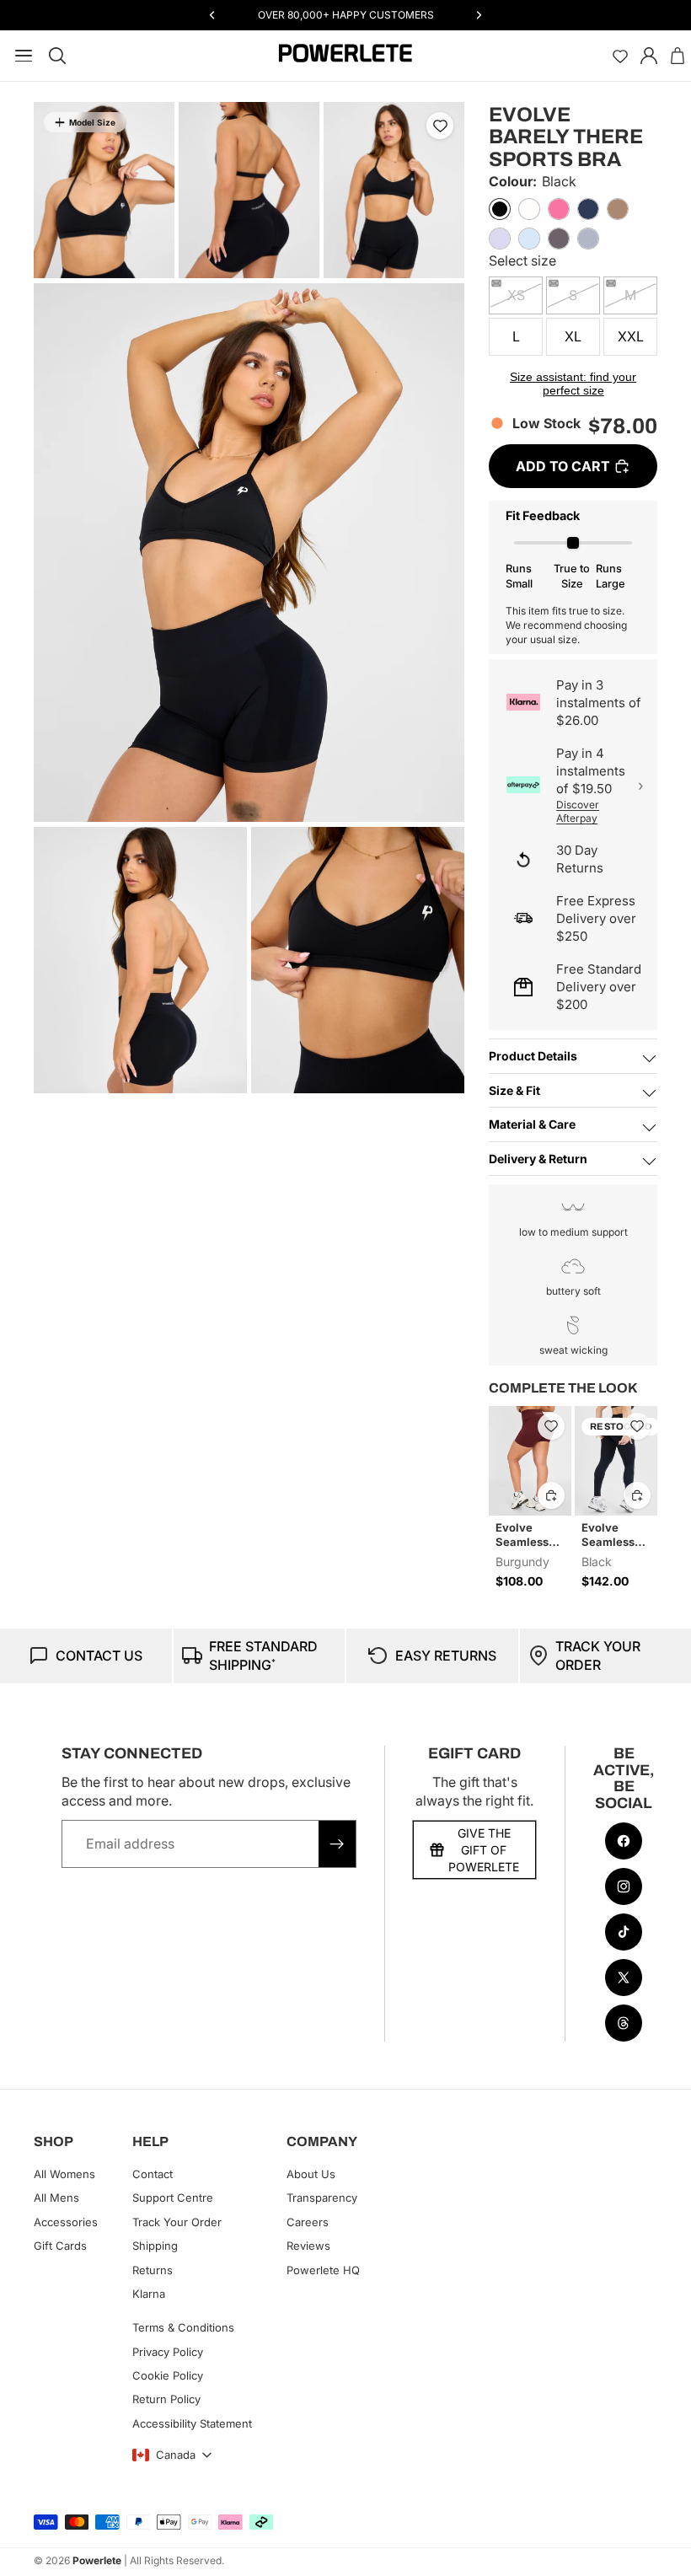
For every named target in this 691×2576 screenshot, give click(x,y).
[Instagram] (624, 1886)
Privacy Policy (168, 2352)
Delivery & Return (538, 1159)
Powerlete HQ (323, 2269)
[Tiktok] (624, 1932)
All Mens (56, 2198)
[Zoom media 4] (249, 553)
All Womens (64, 2174)
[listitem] (500, 209)
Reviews (308, 2246)
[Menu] (20, 56)
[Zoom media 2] (249, 190)
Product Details (533, 1056)
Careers (308, 2222)
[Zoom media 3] (394, 190)
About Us (311, 2174)
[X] (624, 1978)
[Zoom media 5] (140, 960)
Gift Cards (60, 2246)
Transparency (322, 2198)
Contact (153, 2174)
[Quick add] (551, 1495)
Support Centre (173, 2198)
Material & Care (532, 1124)
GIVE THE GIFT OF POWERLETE (484, 1849)
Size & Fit (514, 1090)
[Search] (57, 56)
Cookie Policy (168, 2375)
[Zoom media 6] (358, 960)
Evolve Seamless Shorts (522, 1535)
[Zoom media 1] (104, 190)
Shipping (155, 2246)
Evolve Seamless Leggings (608, 1535)
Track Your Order (177, 2222)
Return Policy (166, 2399)
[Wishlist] (620, 56)
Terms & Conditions (183, 2327)
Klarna (149, 2294)
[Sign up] (337, 1843)
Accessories (66, 2222)
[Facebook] (624, 1841)
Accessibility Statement (192, 2423)
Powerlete (97, 2560)
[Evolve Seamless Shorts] (530, 1461)
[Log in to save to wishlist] (440, 126)
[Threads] (624, 2023)
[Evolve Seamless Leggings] (616, 1461)
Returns (153, 2269)
